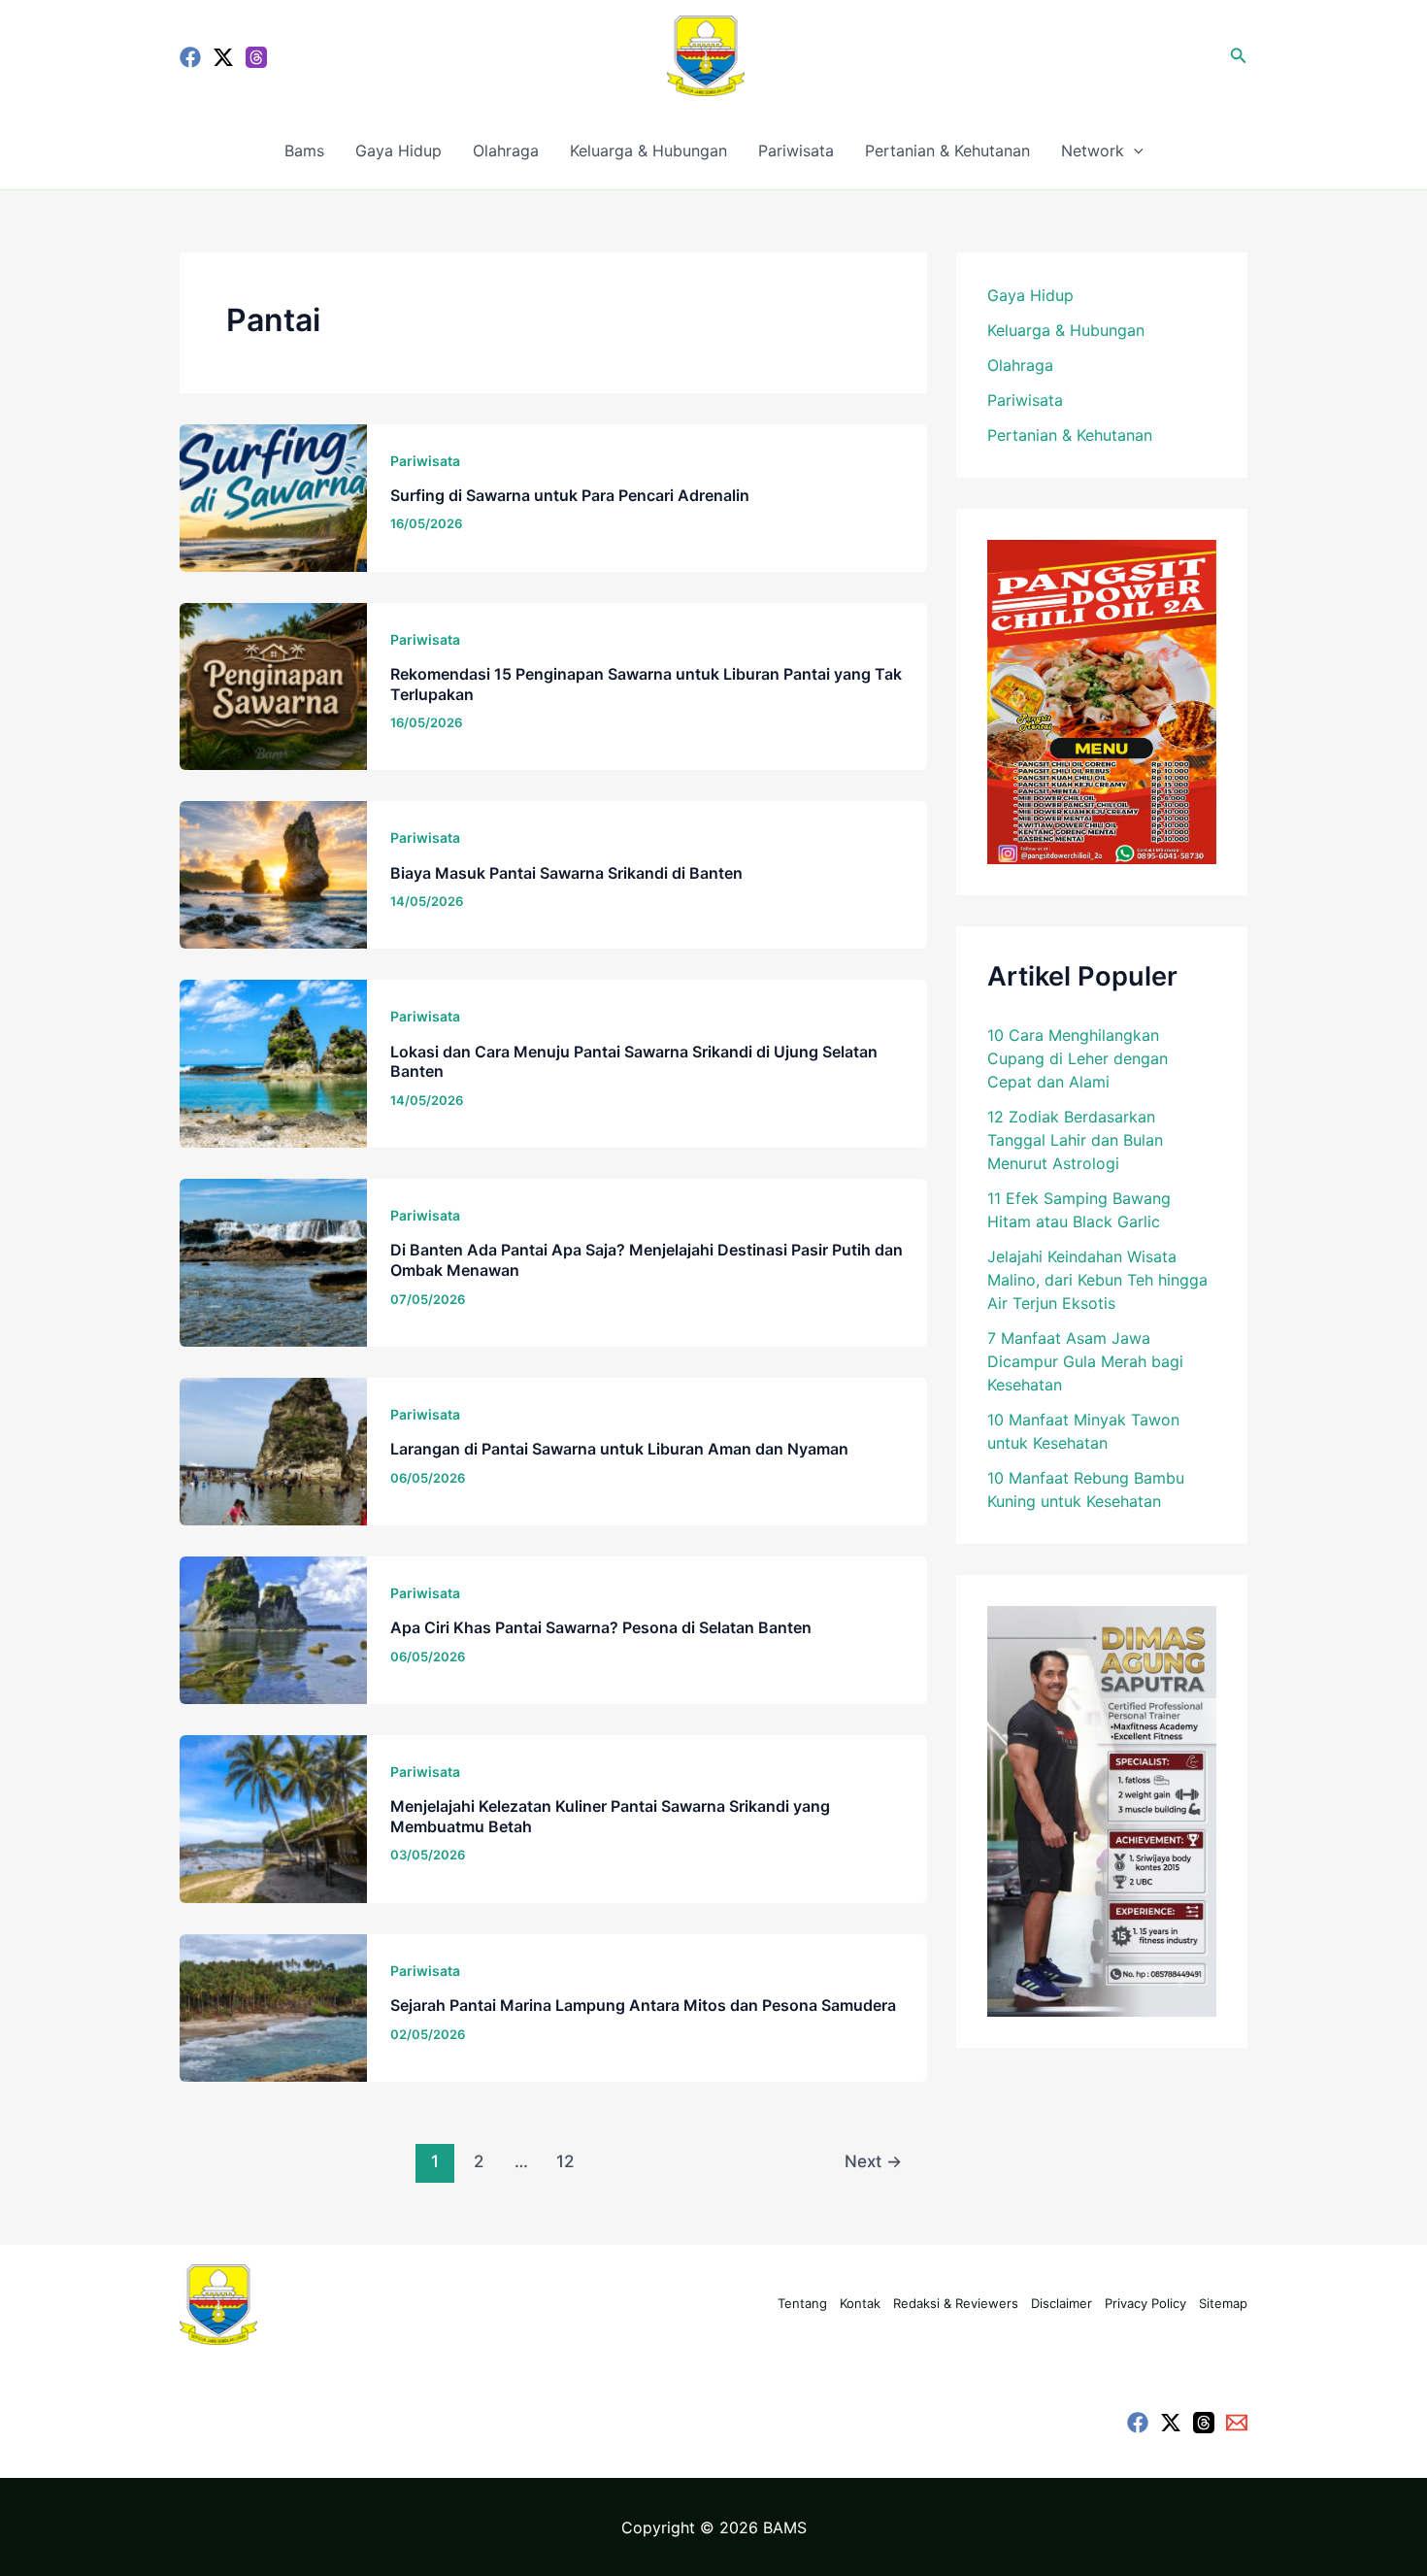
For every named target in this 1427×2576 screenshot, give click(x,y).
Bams (304, 151)
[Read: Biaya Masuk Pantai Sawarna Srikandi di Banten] (273, 874)
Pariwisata (796, 151)
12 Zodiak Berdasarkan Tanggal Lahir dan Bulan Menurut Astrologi (1075, 1140)
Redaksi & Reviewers (956, 2303)
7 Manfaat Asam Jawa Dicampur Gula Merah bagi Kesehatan (1085, 1361)
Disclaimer (1062, 2303)
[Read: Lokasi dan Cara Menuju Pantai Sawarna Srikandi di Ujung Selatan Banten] (273, 1062)
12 (565, 2161)
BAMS (785, 2527)
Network (1093, 151)
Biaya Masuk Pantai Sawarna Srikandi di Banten (566, 873)
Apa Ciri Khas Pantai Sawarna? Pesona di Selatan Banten (601, 1627)
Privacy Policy (1145, 2303)
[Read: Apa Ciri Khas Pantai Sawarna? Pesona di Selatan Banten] (273, 1628)
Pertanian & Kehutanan (947, 151)
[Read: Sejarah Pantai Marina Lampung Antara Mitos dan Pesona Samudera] (273, 2006)
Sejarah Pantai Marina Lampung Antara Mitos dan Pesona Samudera (643, 2005)
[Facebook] (190, 57)
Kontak (860, 2303)
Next (873, 2161)
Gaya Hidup (398, 151)
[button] (1239, 56)
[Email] (1237, 2423)
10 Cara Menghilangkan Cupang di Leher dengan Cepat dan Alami (1078, 1058)
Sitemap (1223, 2303)
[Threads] (256, 57)
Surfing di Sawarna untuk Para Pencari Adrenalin (570, 495)
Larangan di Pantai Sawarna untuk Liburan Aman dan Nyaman (619, 1449)
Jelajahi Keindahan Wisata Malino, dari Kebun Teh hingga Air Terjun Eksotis (1097, 1280)
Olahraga (506, 151)
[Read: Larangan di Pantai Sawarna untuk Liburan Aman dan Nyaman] (273, 1450)
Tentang (802, 2303)
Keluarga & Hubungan (648, 151)
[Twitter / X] (223, 57)
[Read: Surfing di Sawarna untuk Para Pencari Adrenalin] (273, 496)
